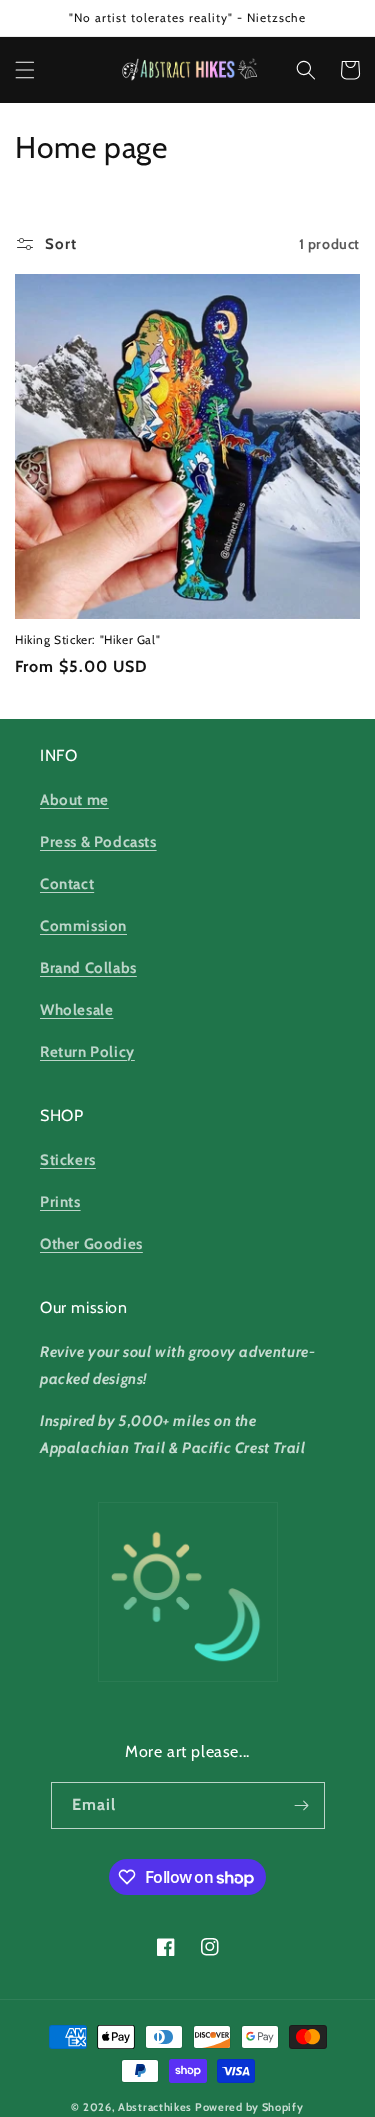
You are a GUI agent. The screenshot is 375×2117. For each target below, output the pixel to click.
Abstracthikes (155, 2107)
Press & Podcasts (98, 842)
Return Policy (87, 1052)
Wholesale (76, 1010)
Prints (60, 1202)
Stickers (68, 1160)
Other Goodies (91, 1244)
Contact (67, 884)
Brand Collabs (88, 968)
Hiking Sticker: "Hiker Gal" (87, 639)
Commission (83, 926)
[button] (25, 70)
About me (74, 800)
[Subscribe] (302, 1805)
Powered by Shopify (249, 2107)
